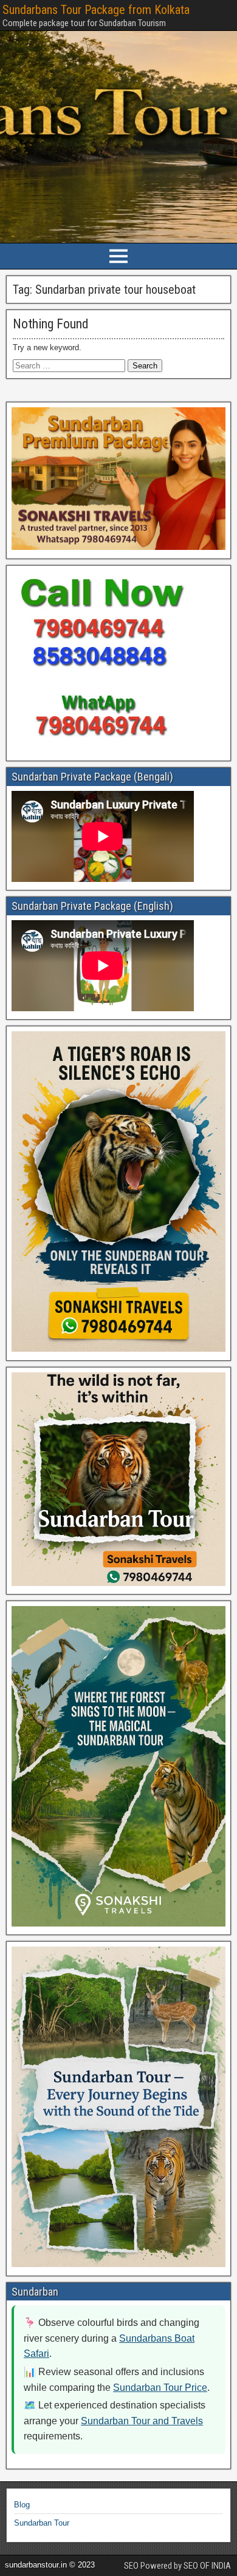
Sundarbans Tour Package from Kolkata (96, 10)
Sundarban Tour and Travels (142, 2421)
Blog (22, 2505)
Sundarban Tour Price (160, 2388)
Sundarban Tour (42, 2523)
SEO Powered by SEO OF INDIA (177, 2566)
